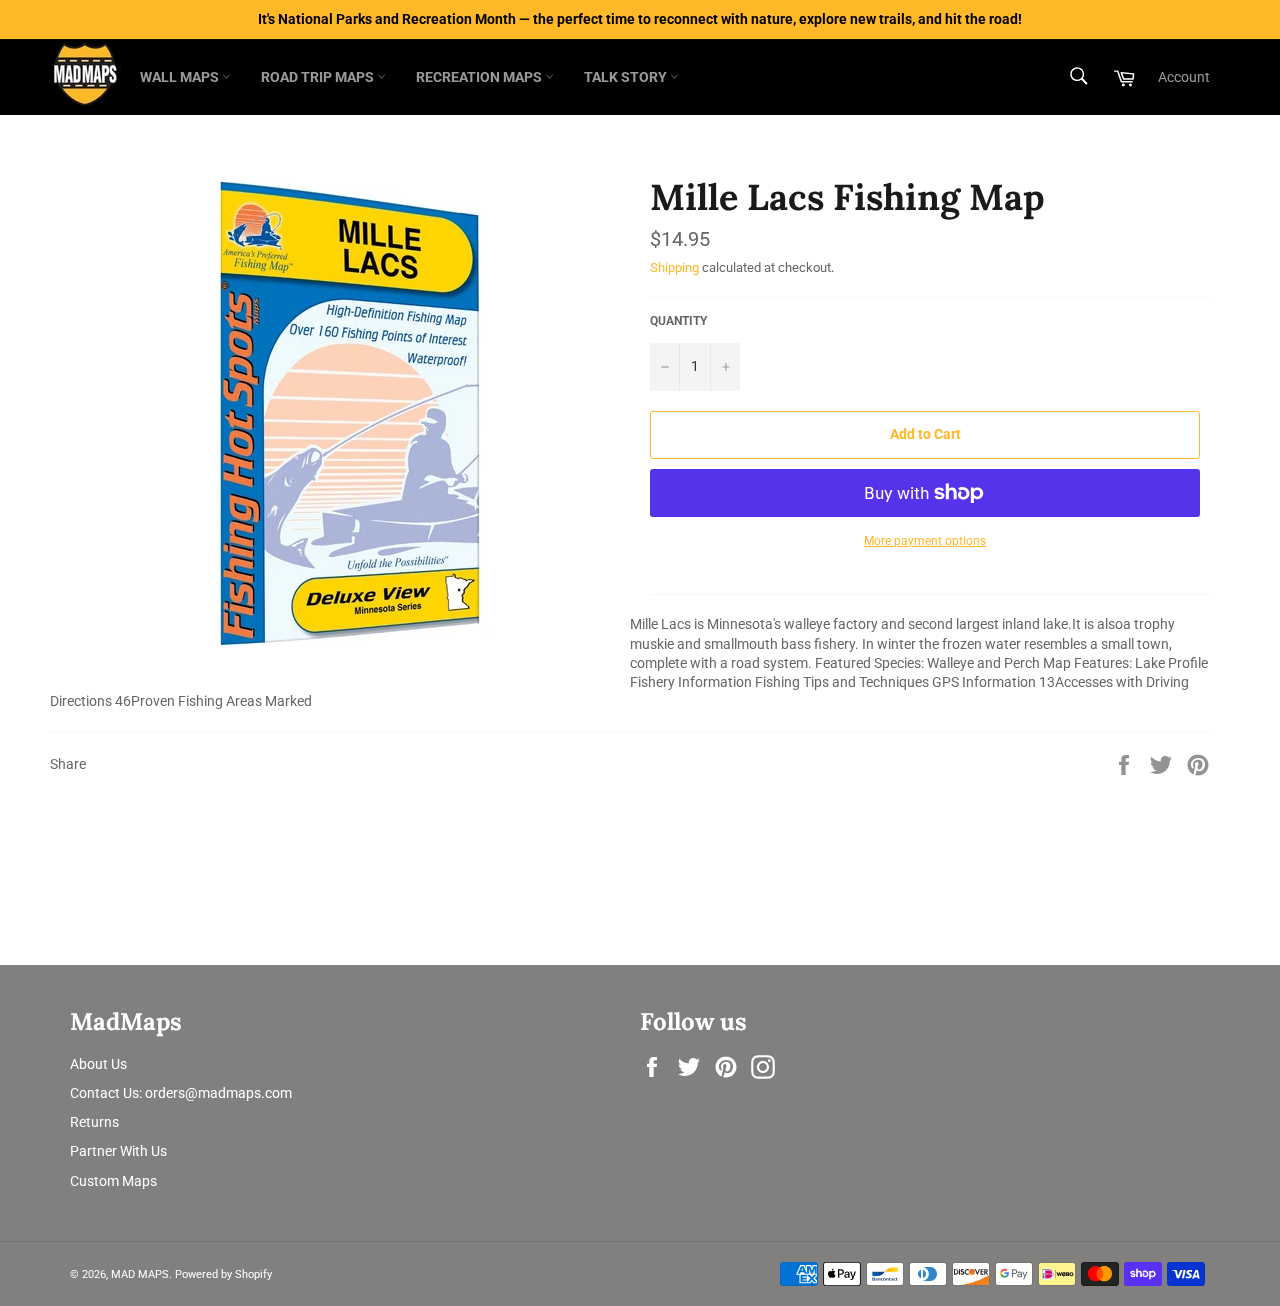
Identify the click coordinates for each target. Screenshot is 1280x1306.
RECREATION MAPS (480, 77)
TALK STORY (627, 77)
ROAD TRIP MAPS (319, 77)
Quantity (678, 321)
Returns (94, 1122)
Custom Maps (113, 1181)
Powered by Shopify (223, 1274)
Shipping (674, 267)
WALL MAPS (181, 77)
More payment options (925, 541)
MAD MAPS (140, 1274)
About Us (98, 1064)
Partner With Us (118, 1151)
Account (1184, 77)
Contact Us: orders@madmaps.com (181, 1093)
